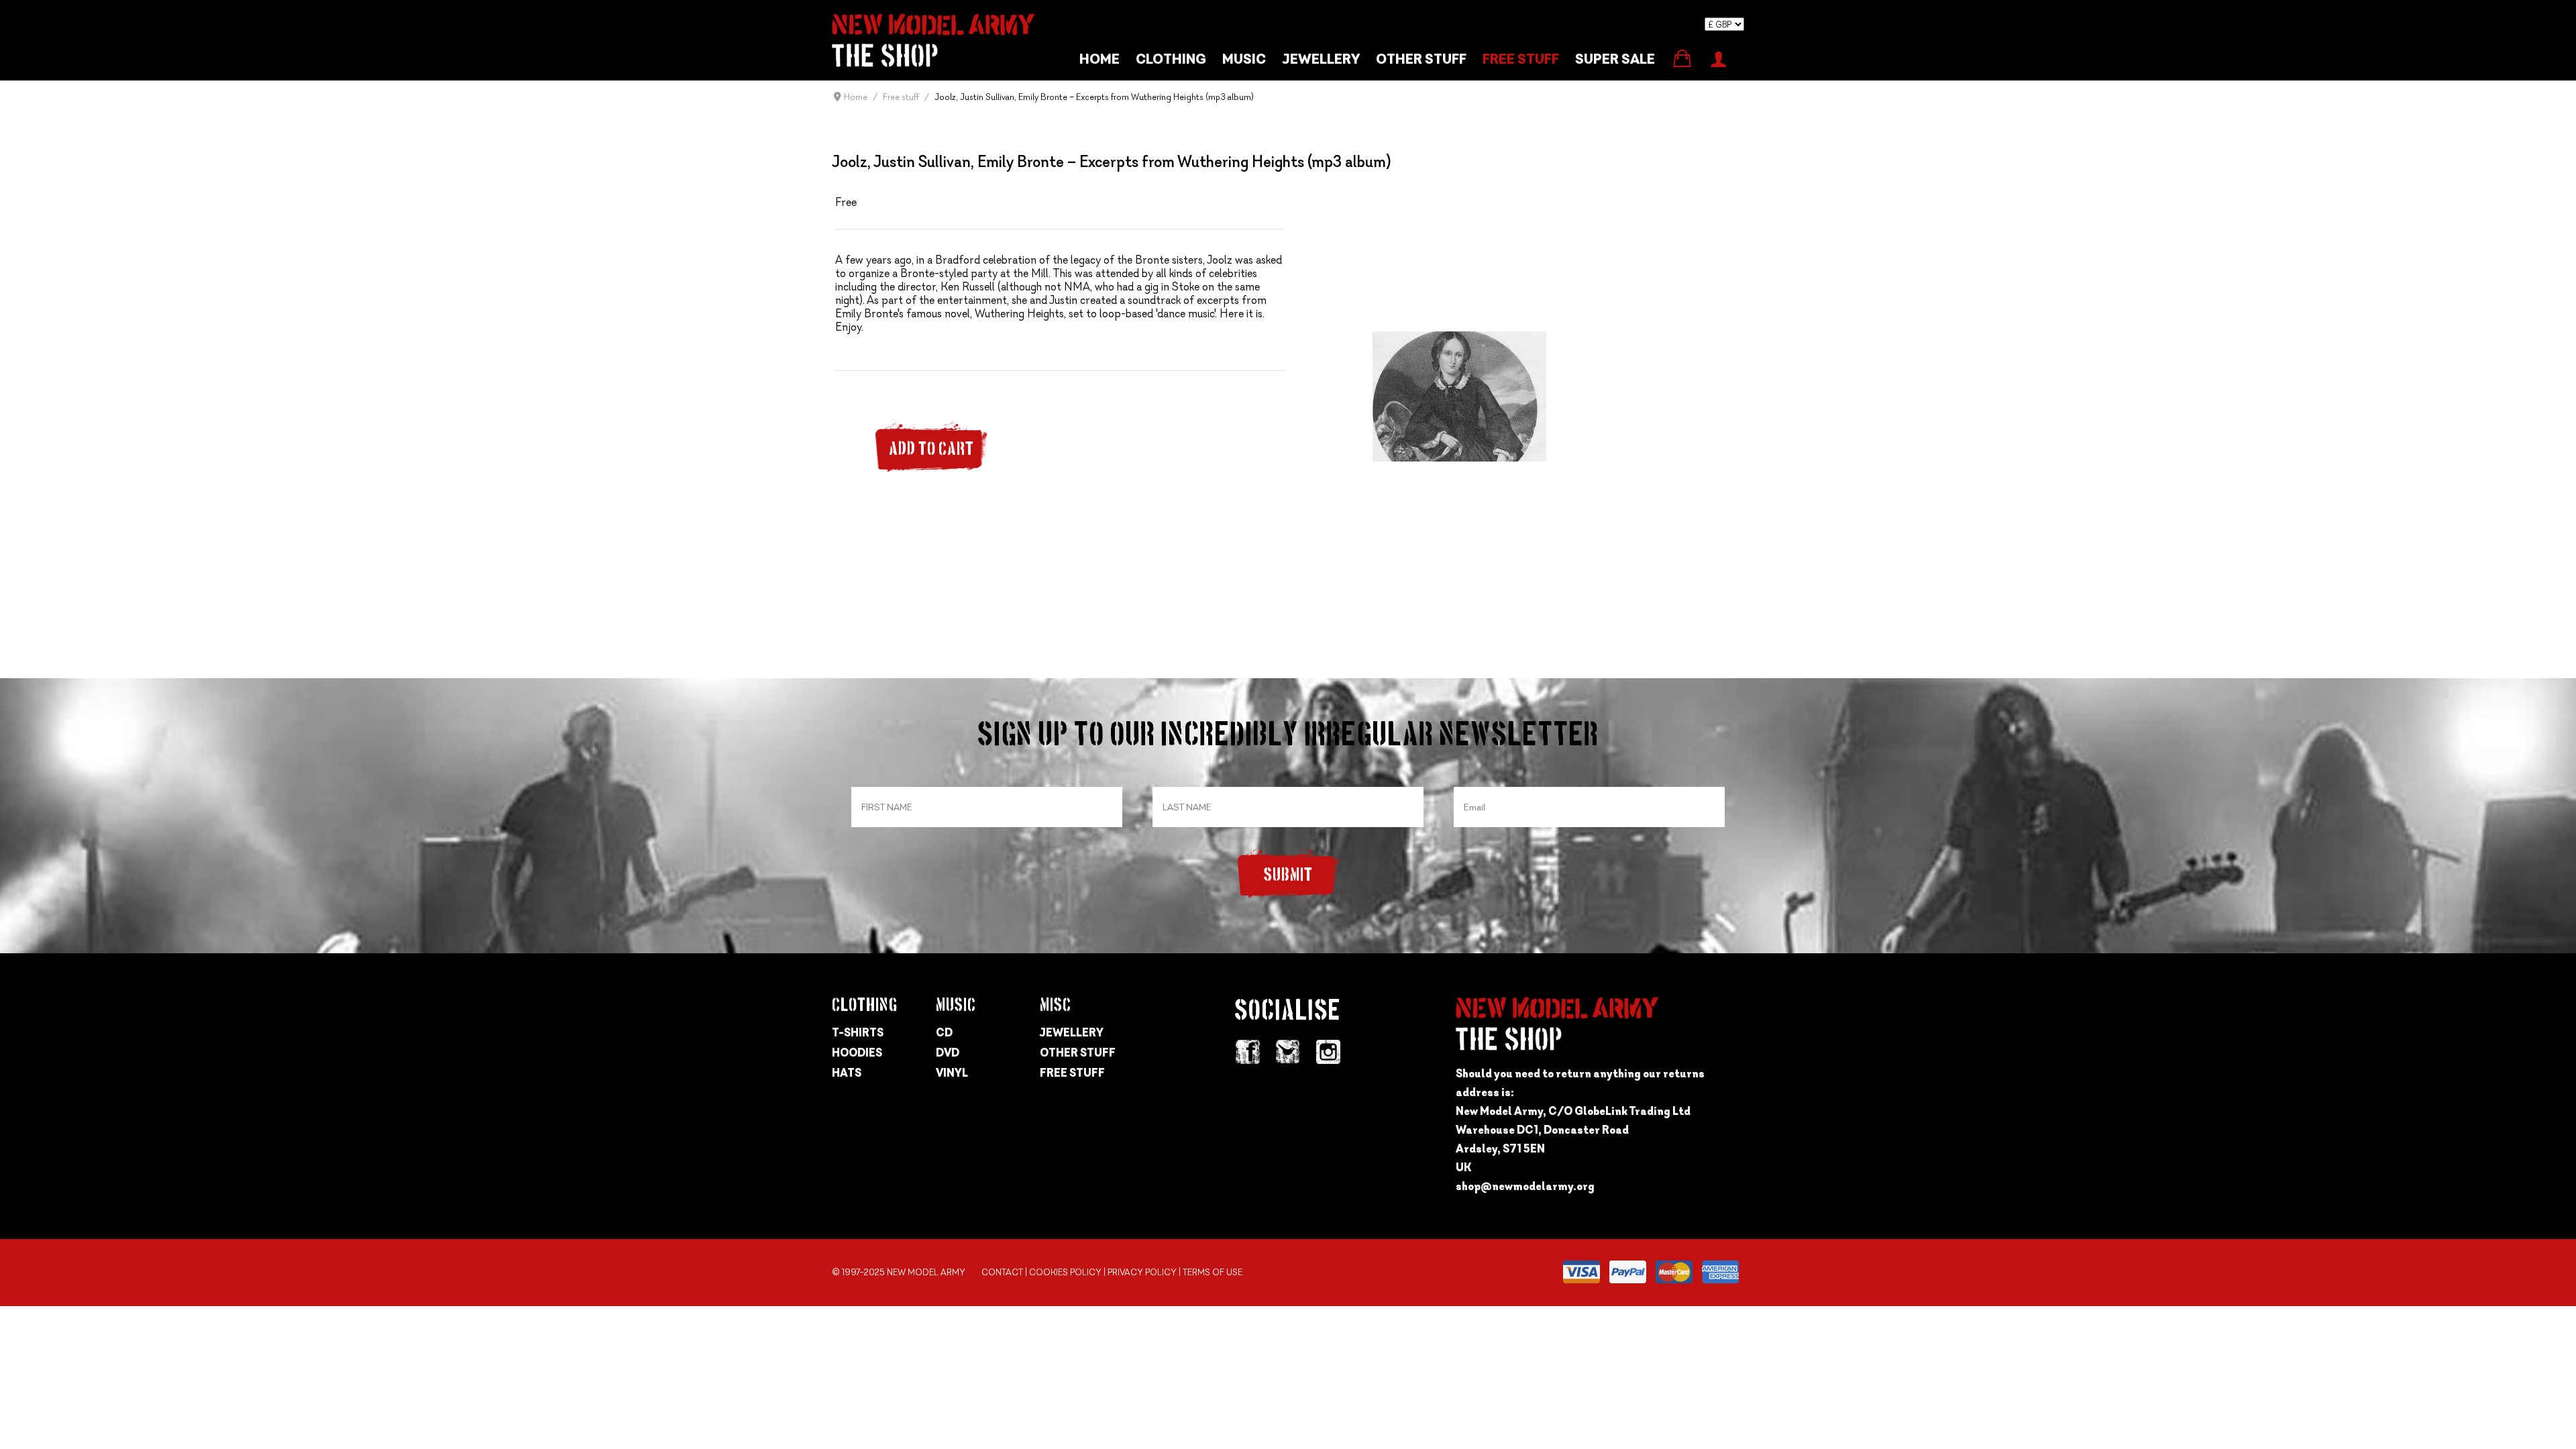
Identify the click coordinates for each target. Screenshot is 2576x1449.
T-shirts (858, 1032)
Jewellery (1321, 59)
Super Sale (1615, 59)
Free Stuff (1072, 1073)
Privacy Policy (1142, 1272)
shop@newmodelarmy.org (1525, 1186)
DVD (948, 1053)
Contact (1002, 1272)
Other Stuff (1078, 1053)
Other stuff (1421, 59)
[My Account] (1718, 58)
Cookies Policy (1065, 1272)
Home (1099, 59)
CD (944, 1032)
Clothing (1171, 59)
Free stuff (1521, 59)
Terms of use (1213, 1272)
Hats (847, 1073)
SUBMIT (1288, 876)
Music (1244, 59)
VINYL (952, 1073)
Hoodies (857, 1053)
